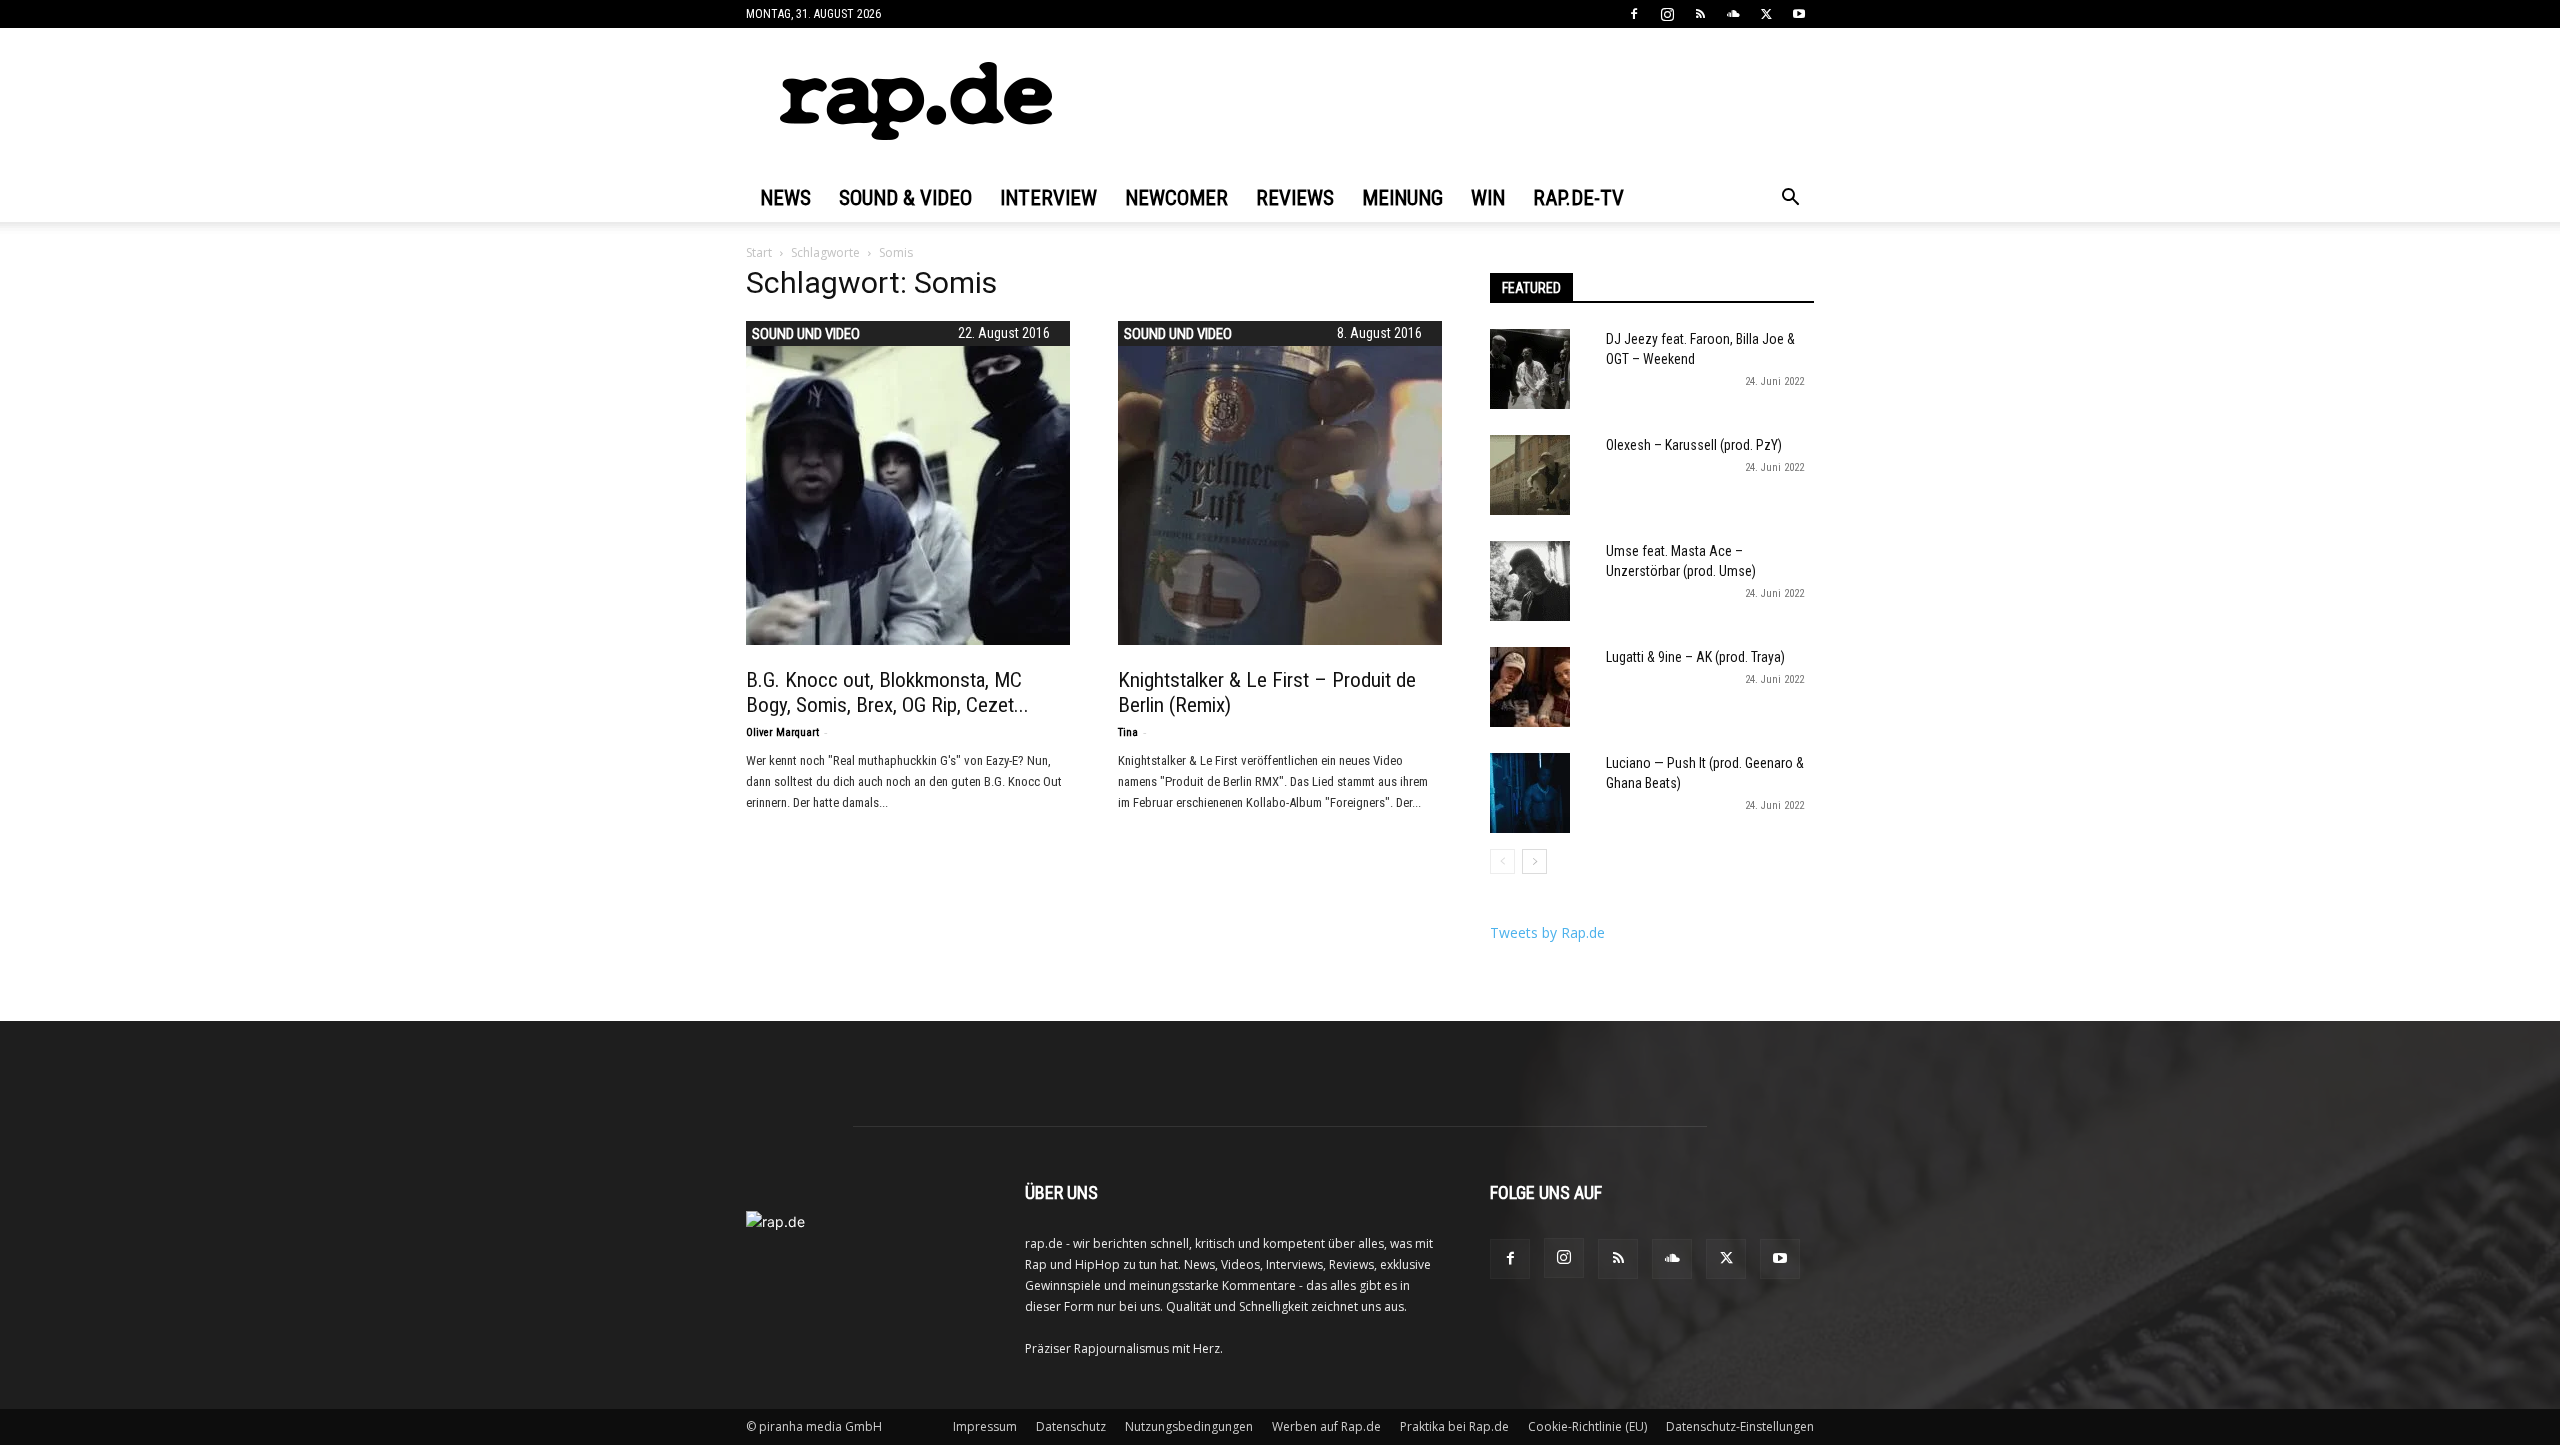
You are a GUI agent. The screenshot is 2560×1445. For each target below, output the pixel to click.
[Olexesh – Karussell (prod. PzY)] (1530, 475)
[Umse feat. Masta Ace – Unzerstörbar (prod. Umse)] (1530, 581)
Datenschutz (1071, 1426)
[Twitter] (1766, 14)
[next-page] (1534, 861)
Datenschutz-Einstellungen (1740, 1426)
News (785, 198)
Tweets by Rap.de (1547, 932)
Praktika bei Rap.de (1454, 1426)
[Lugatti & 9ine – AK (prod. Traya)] (1530, 687)
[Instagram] (1667, 14)
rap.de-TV (1578, 198)
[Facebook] (1634, 14)
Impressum (985, 1426)
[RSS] (1700, 14)
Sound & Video (905, 198)
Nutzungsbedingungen (1189, 1426)
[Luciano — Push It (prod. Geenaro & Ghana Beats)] (1530, 793)
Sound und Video (806, 334)
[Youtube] (1799, 14)
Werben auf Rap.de (1326, 1426)
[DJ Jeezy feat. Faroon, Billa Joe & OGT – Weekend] (1530, 369)
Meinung (1402, 198)
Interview (1048, 198)
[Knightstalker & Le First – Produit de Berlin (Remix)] (1280, 483)
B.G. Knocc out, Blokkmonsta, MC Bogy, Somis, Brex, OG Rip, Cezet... (887, 692)
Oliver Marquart (782, 732)
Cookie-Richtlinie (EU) (1587, 1426)
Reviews (1295, 198)
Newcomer (1176, 198)
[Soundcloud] (1733, 14)
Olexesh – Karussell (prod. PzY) (1694, 445)
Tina (1128, 732)
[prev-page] (1502, 861)
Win (1488, 198)
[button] (1790, 199)
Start (759, 252)
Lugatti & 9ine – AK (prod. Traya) (1695, 657)
